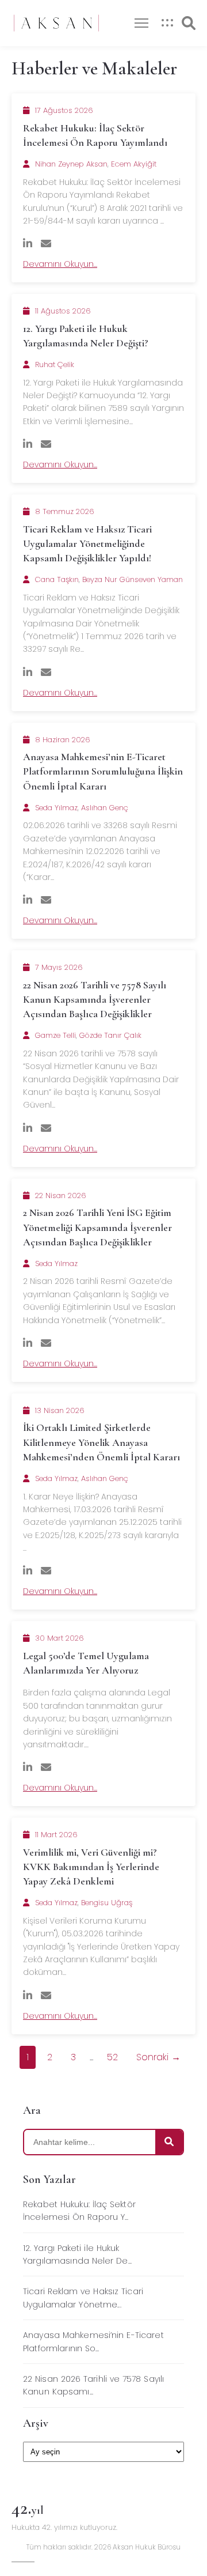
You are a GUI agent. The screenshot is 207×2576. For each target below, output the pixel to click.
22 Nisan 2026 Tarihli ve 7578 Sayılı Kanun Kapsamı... (93, 2385)
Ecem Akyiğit (134, 164)
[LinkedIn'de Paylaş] (28, 243)
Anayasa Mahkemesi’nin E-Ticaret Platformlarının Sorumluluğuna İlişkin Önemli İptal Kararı (103, 771)
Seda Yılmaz (56, 808)
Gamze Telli (55, 1035)
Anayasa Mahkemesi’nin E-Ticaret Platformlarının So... (93, 2341)
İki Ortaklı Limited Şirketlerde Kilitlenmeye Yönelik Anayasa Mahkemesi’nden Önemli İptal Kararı (101, 1442)
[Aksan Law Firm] (56, 23)
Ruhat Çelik (55, 365)
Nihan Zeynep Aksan (71, 164)
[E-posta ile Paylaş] (46, 243)
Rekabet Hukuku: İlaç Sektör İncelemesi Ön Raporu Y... (79, 2211)
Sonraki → (158, 2057)
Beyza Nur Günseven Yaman (133, 579)
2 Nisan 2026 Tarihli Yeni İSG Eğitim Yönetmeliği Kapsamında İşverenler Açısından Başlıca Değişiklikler (97, 1227)
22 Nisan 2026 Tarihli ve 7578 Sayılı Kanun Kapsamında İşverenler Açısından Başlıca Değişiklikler (95, 999)
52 (112, 2057)
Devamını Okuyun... (60, 264)
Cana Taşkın (57, 579)
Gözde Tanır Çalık (110, 1035)
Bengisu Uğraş (107, 1903)
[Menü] (141, 23)
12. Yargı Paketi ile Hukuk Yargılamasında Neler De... (77, 2254)
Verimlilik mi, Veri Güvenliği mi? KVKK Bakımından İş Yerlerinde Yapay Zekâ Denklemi (91, 1867)
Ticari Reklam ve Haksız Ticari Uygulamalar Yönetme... (83, 2298)
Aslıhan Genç (105, 808)
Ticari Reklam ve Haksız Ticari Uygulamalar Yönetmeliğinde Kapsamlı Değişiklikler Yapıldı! (87, 543)
